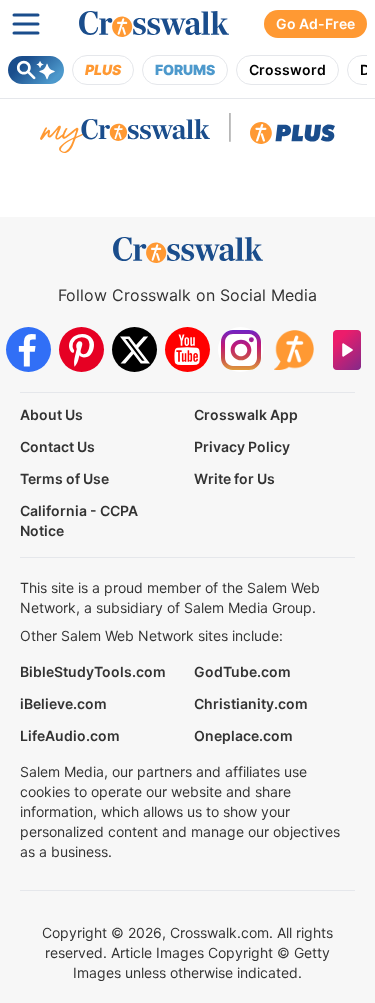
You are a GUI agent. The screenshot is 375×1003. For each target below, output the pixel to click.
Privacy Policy (242, 446)
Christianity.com (251, 703)
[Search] (36, 70)
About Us (51, 414)
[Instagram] (240, 349)
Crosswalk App (246, 414)
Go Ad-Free (315, 23)
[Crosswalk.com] (154, 24)
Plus (103, 69)
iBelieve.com (63, 703)
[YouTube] (187, 349)
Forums (185, 69)
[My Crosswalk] (125, 138)
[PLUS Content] (292, 138)
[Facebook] (28, 349)
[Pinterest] (81, 349)
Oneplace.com (243, 735)
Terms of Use (64, 478)
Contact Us (57, 446)
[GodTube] (346, 349)
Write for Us (234, 478)
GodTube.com (242, 671)
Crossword (287, 69)
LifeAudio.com (70, 735)
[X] (134, 349)
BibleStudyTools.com (93, 671)
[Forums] (293, 349)
